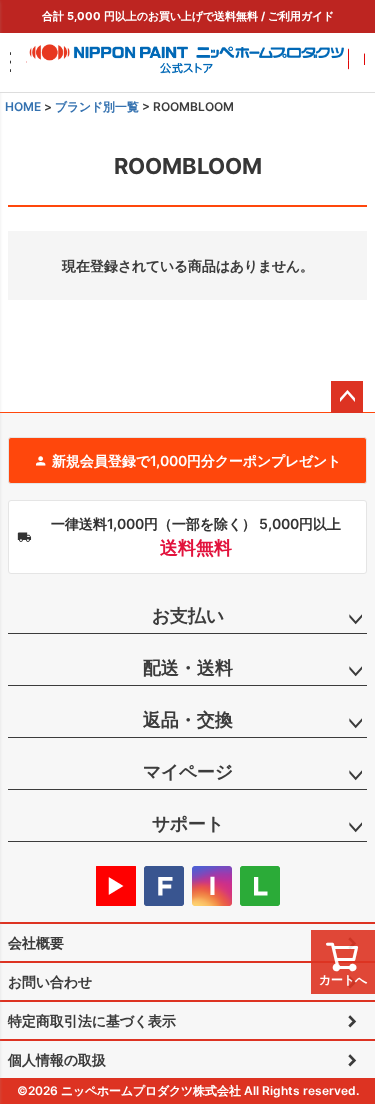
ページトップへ (347, 397)
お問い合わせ (50, 981)
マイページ (188, 771)
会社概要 (36, 942)
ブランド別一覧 (97, 106)
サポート (188, 823)
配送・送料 (188, 667)
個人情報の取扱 (57, 1059)
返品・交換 (188, 719)
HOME (23, 106)
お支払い (188, 615)
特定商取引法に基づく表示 (92, 1020)
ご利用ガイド (301, 16)
